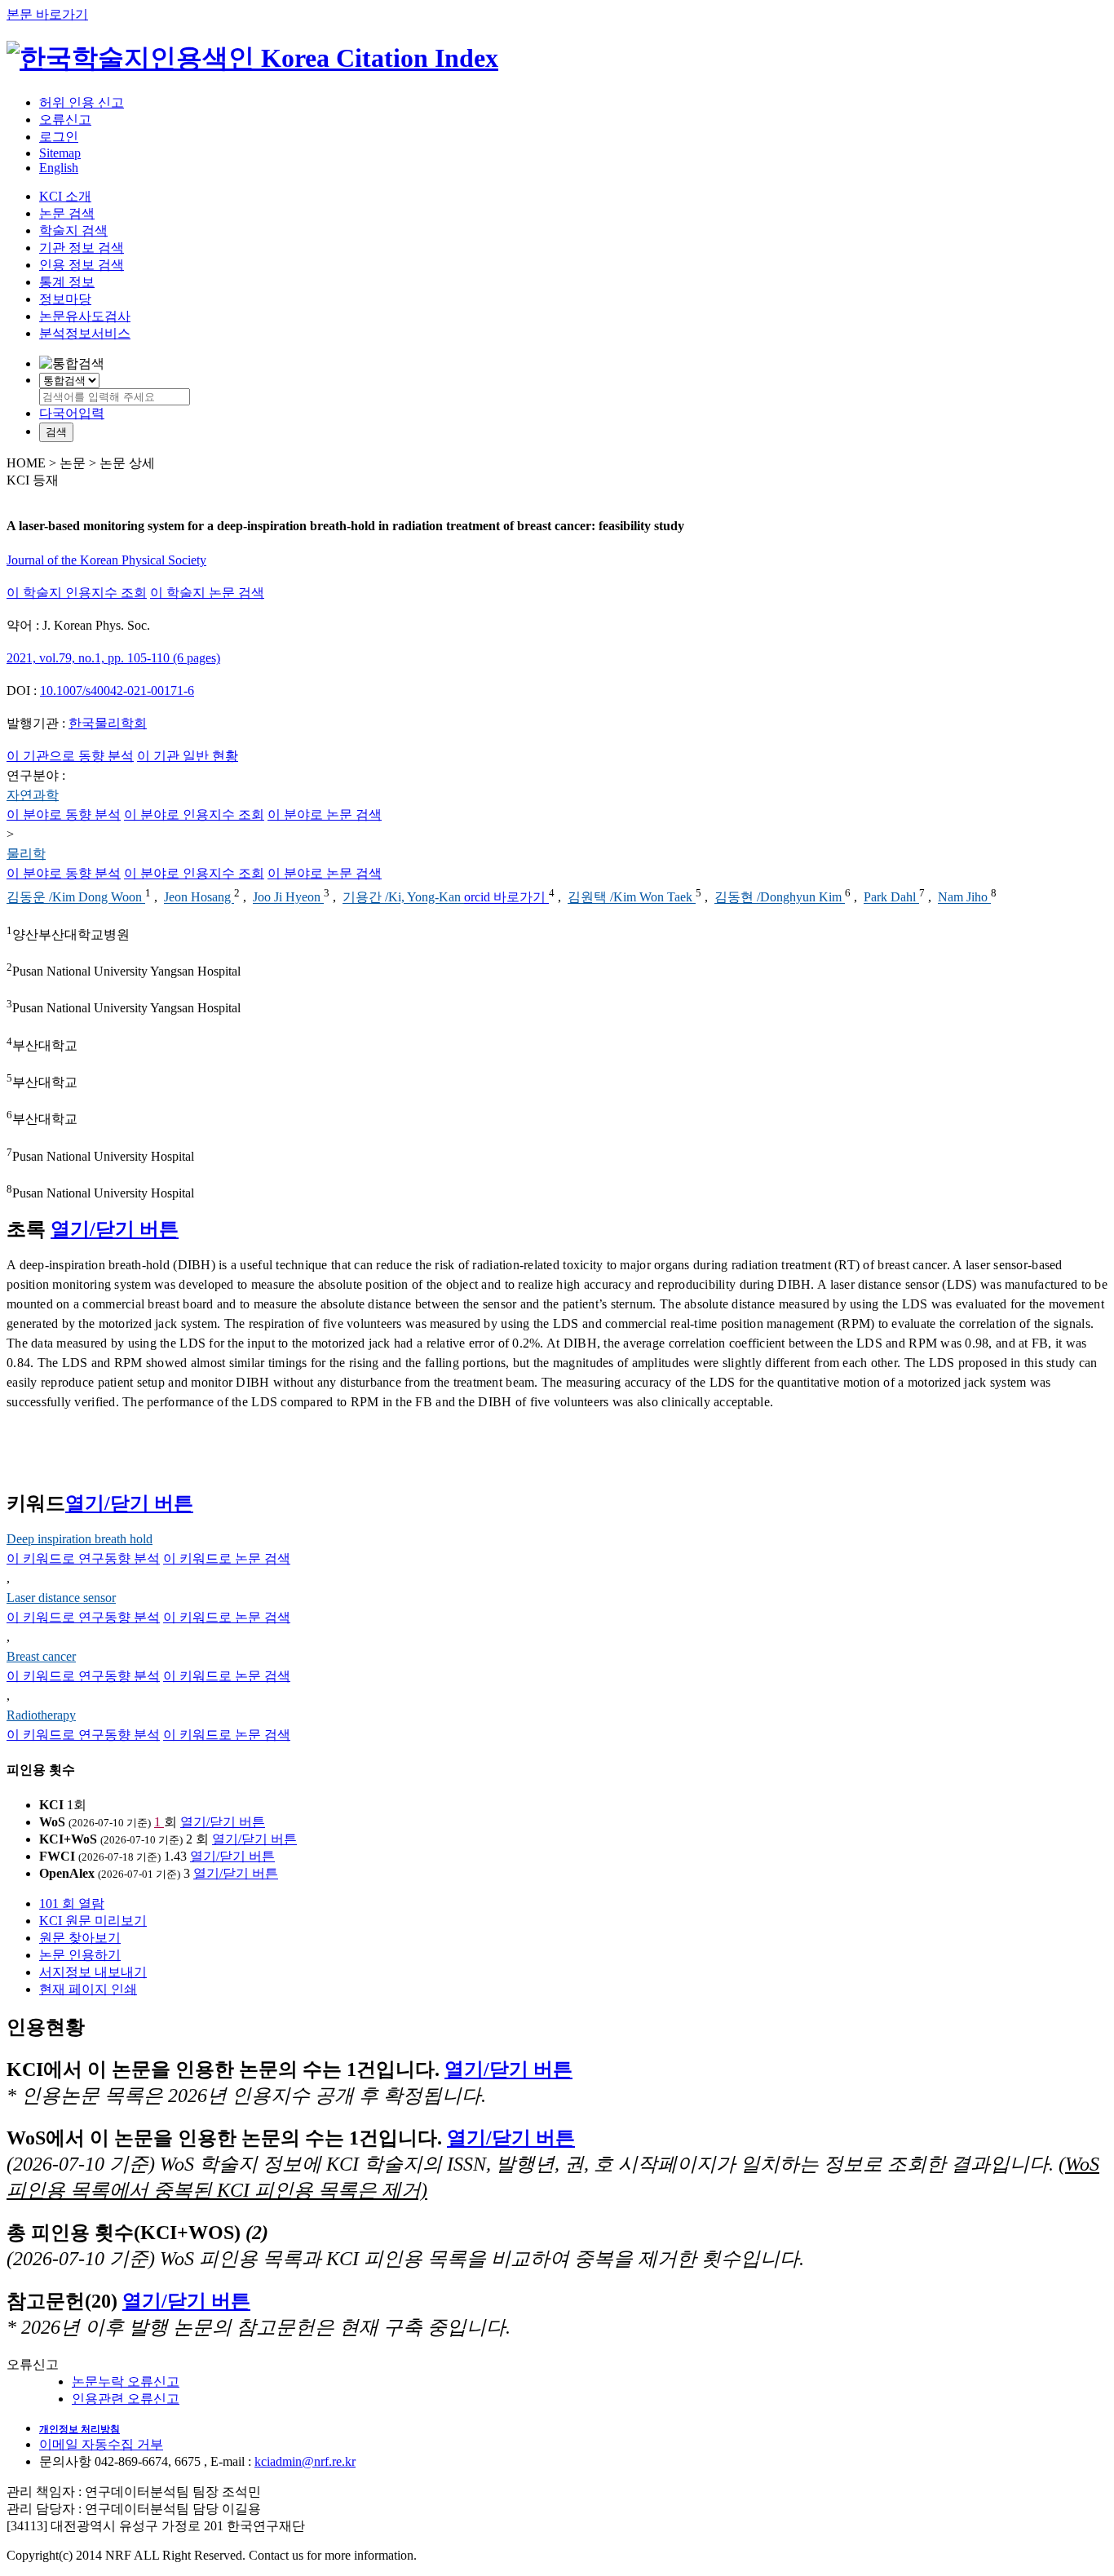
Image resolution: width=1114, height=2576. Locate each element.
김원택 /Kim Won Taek (632, 898)
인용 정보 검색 (82, 265)
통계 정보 (67, 282)
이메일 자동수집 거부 (101, 2444)
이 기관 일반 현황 (188, 756)
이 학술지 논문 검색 (207, 593)
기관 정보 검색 (82, 248)
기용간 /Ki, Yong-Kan (403, 898)
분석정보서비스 (85, 333)
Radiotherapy (41, 1715)
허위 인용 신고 (82, 102)
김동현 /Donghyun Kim (780, 898)
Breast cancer (41, 1656)
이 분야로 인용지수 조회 (194, 814)
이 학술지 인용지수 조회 (77, 593)
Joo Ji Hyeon (288, 898)
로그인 (59, 137)
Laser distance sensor (61, 1598)
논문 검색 (67, 213)
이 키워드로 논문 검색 (227, 1558)
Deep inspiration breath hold (80, 1539)
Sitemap (60, 153)
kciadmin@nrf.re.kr (305, 2461)
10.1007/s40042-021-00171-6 (117, 690)
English (59, 168)
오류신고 (65, 120)
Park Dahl (891, 898)
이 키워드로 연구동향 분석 (83, 1558)
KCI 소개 (65, 196)
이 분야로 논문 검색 (325, 814)
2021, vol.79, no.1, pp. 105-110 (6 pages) (113, 658)
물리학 (26, 854)
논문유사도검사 (85, 316)
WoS (52, 1822)
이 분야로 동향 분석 (64, 814)
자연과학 (33, 795)
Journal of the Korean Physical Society (106, 560)
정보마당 (65, 299)
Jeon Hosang (199, 898)
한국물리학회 (108, 723)
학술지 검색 (73, 230)
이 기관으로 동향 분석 (70, 756)
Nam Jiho (964, 898)
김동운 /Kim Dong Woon (76, 898)
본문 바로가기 (47, 14)
